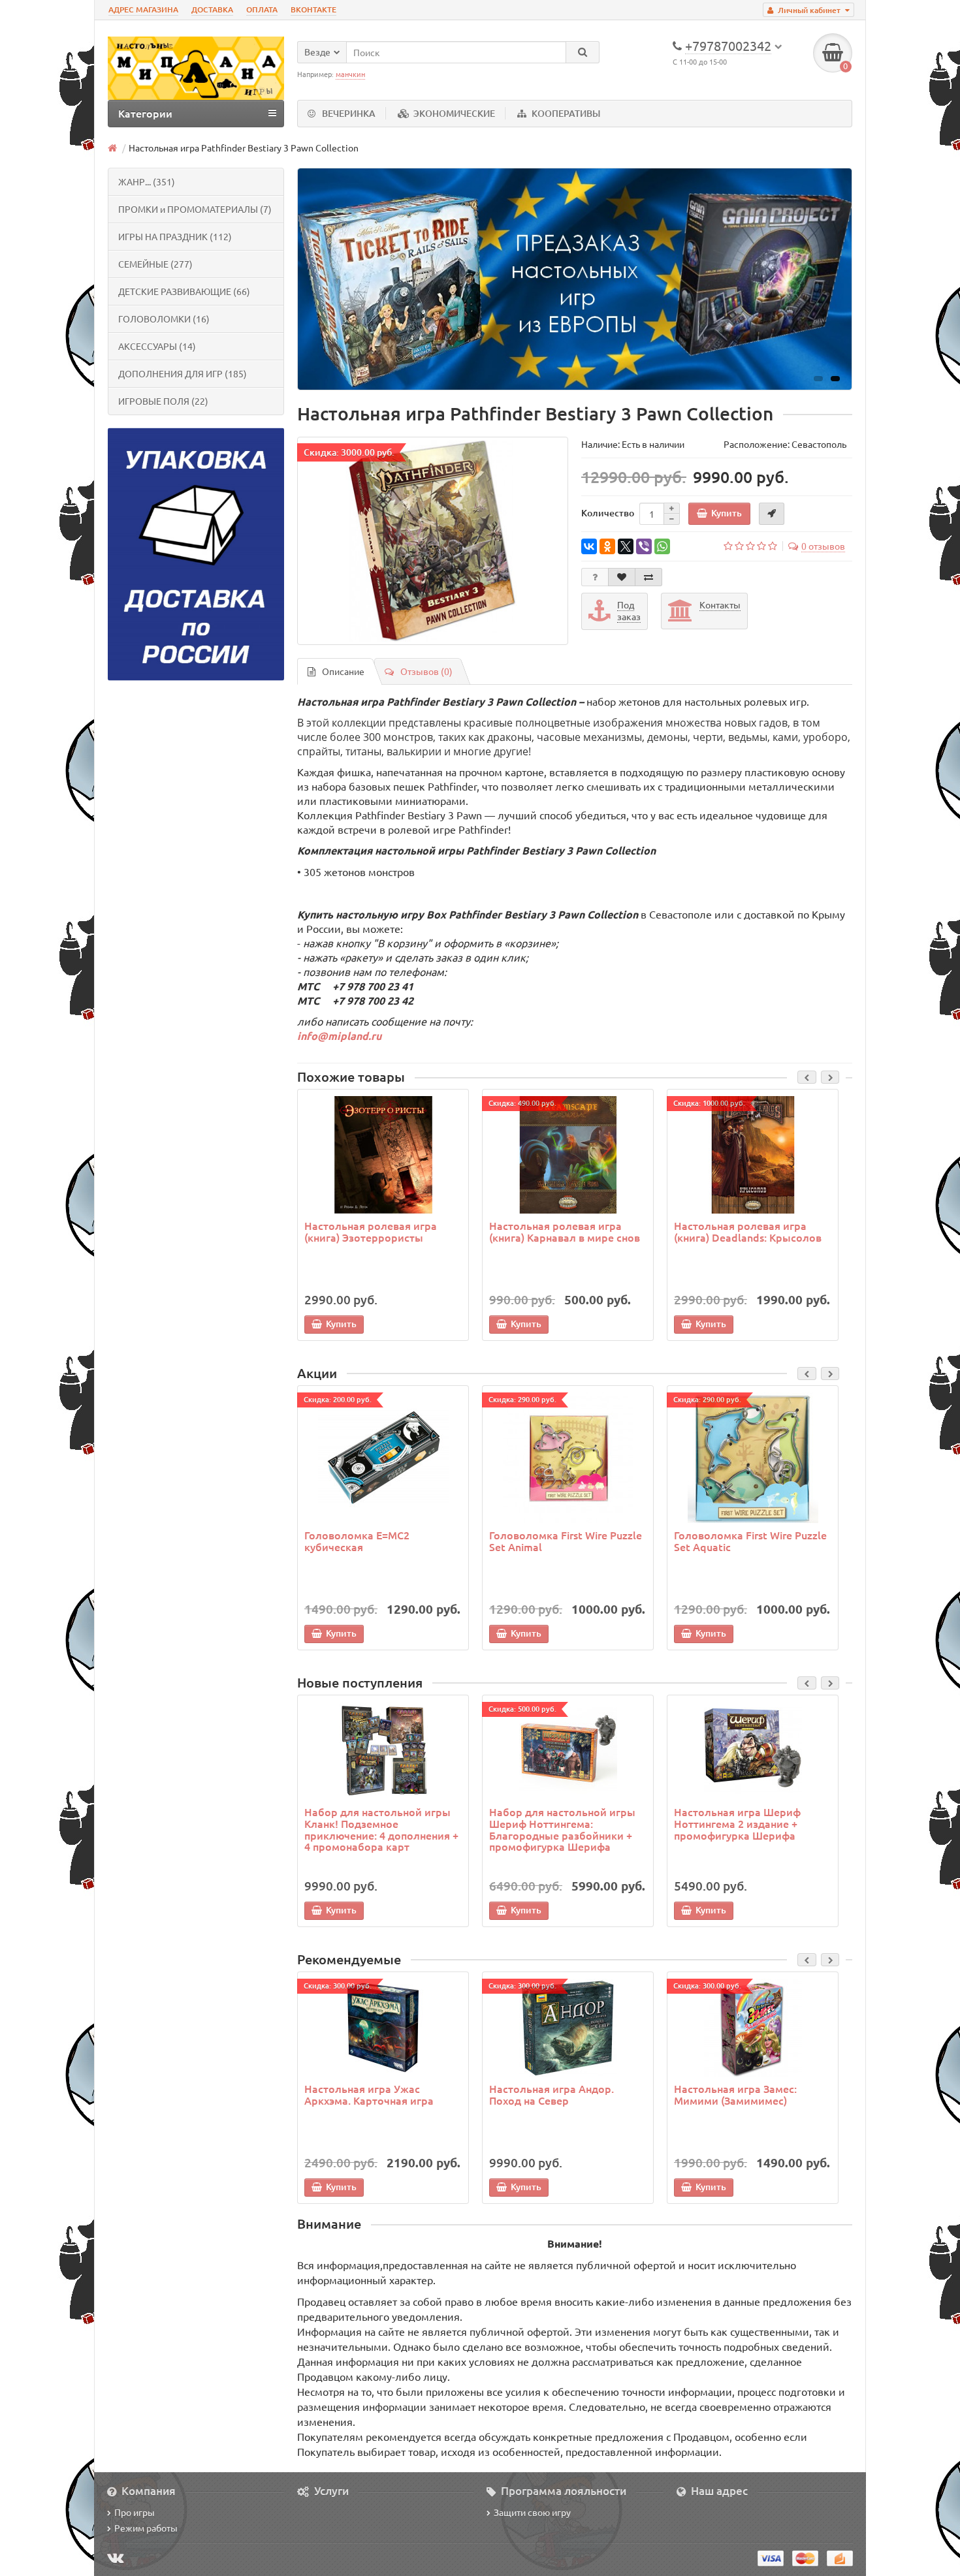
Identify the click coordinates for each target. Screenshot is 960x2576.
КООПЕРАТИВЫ (566, 113)
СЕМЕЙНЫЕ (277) (155, 264)
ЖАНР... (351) (147, 181)
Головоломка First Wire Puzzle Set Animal (566, 1541)
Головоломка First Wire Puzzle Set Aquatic (750, 1541)
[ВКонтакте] (589, 546)
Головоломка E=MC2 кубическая (357, 1541)
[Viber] (644, 546)
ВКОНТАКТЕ (313, 9)
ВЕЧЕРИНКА (349, 113)
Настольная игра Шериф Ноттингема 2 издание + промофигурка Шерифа (737, 1823)
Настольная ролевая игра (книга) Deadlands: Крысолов (748, 1231)
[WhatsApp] (662, 546)
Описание (343, 671)
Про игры (135, 2512)
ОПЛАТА (262, 9)
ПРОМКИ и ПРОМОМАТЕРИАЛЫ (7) (195, 209)
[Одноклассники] (607, 546)
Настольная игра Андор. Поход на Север (552, 2094)
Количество (608, 513)
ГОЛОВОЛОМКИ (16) (164, 319)
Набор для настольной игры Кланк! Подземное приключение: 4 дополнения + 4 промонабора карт (381, 1829)
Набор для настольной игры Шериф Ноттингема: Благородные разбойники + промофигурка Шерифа (562, 1829)
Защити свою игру (532, 2512)
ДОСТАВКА (212, 9)
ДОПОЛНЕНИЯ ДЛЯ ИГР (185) (183, 373)
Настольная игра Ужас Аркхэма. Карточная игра (369, 2094)
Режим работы (146, 2528)
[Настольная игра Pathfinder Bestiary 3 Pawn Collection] (433, 541)
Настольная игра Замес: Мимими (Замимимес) (735, 2094)
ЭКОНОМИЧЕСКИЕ (454, 113)
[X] (626, 546)
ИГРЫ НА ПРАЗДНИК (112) (175, 236)
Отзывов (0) (426, 671)
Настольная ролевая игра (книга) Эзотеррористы (371, 1231)
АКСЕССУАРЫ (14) (157, 346)
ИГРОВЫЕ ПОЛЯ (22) (163, 401)
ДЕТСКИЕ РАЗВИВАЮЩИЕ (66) (184, 291)
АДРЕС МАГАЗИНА (143, 9)
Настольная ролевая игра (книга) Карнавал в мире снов (565, 1231)
